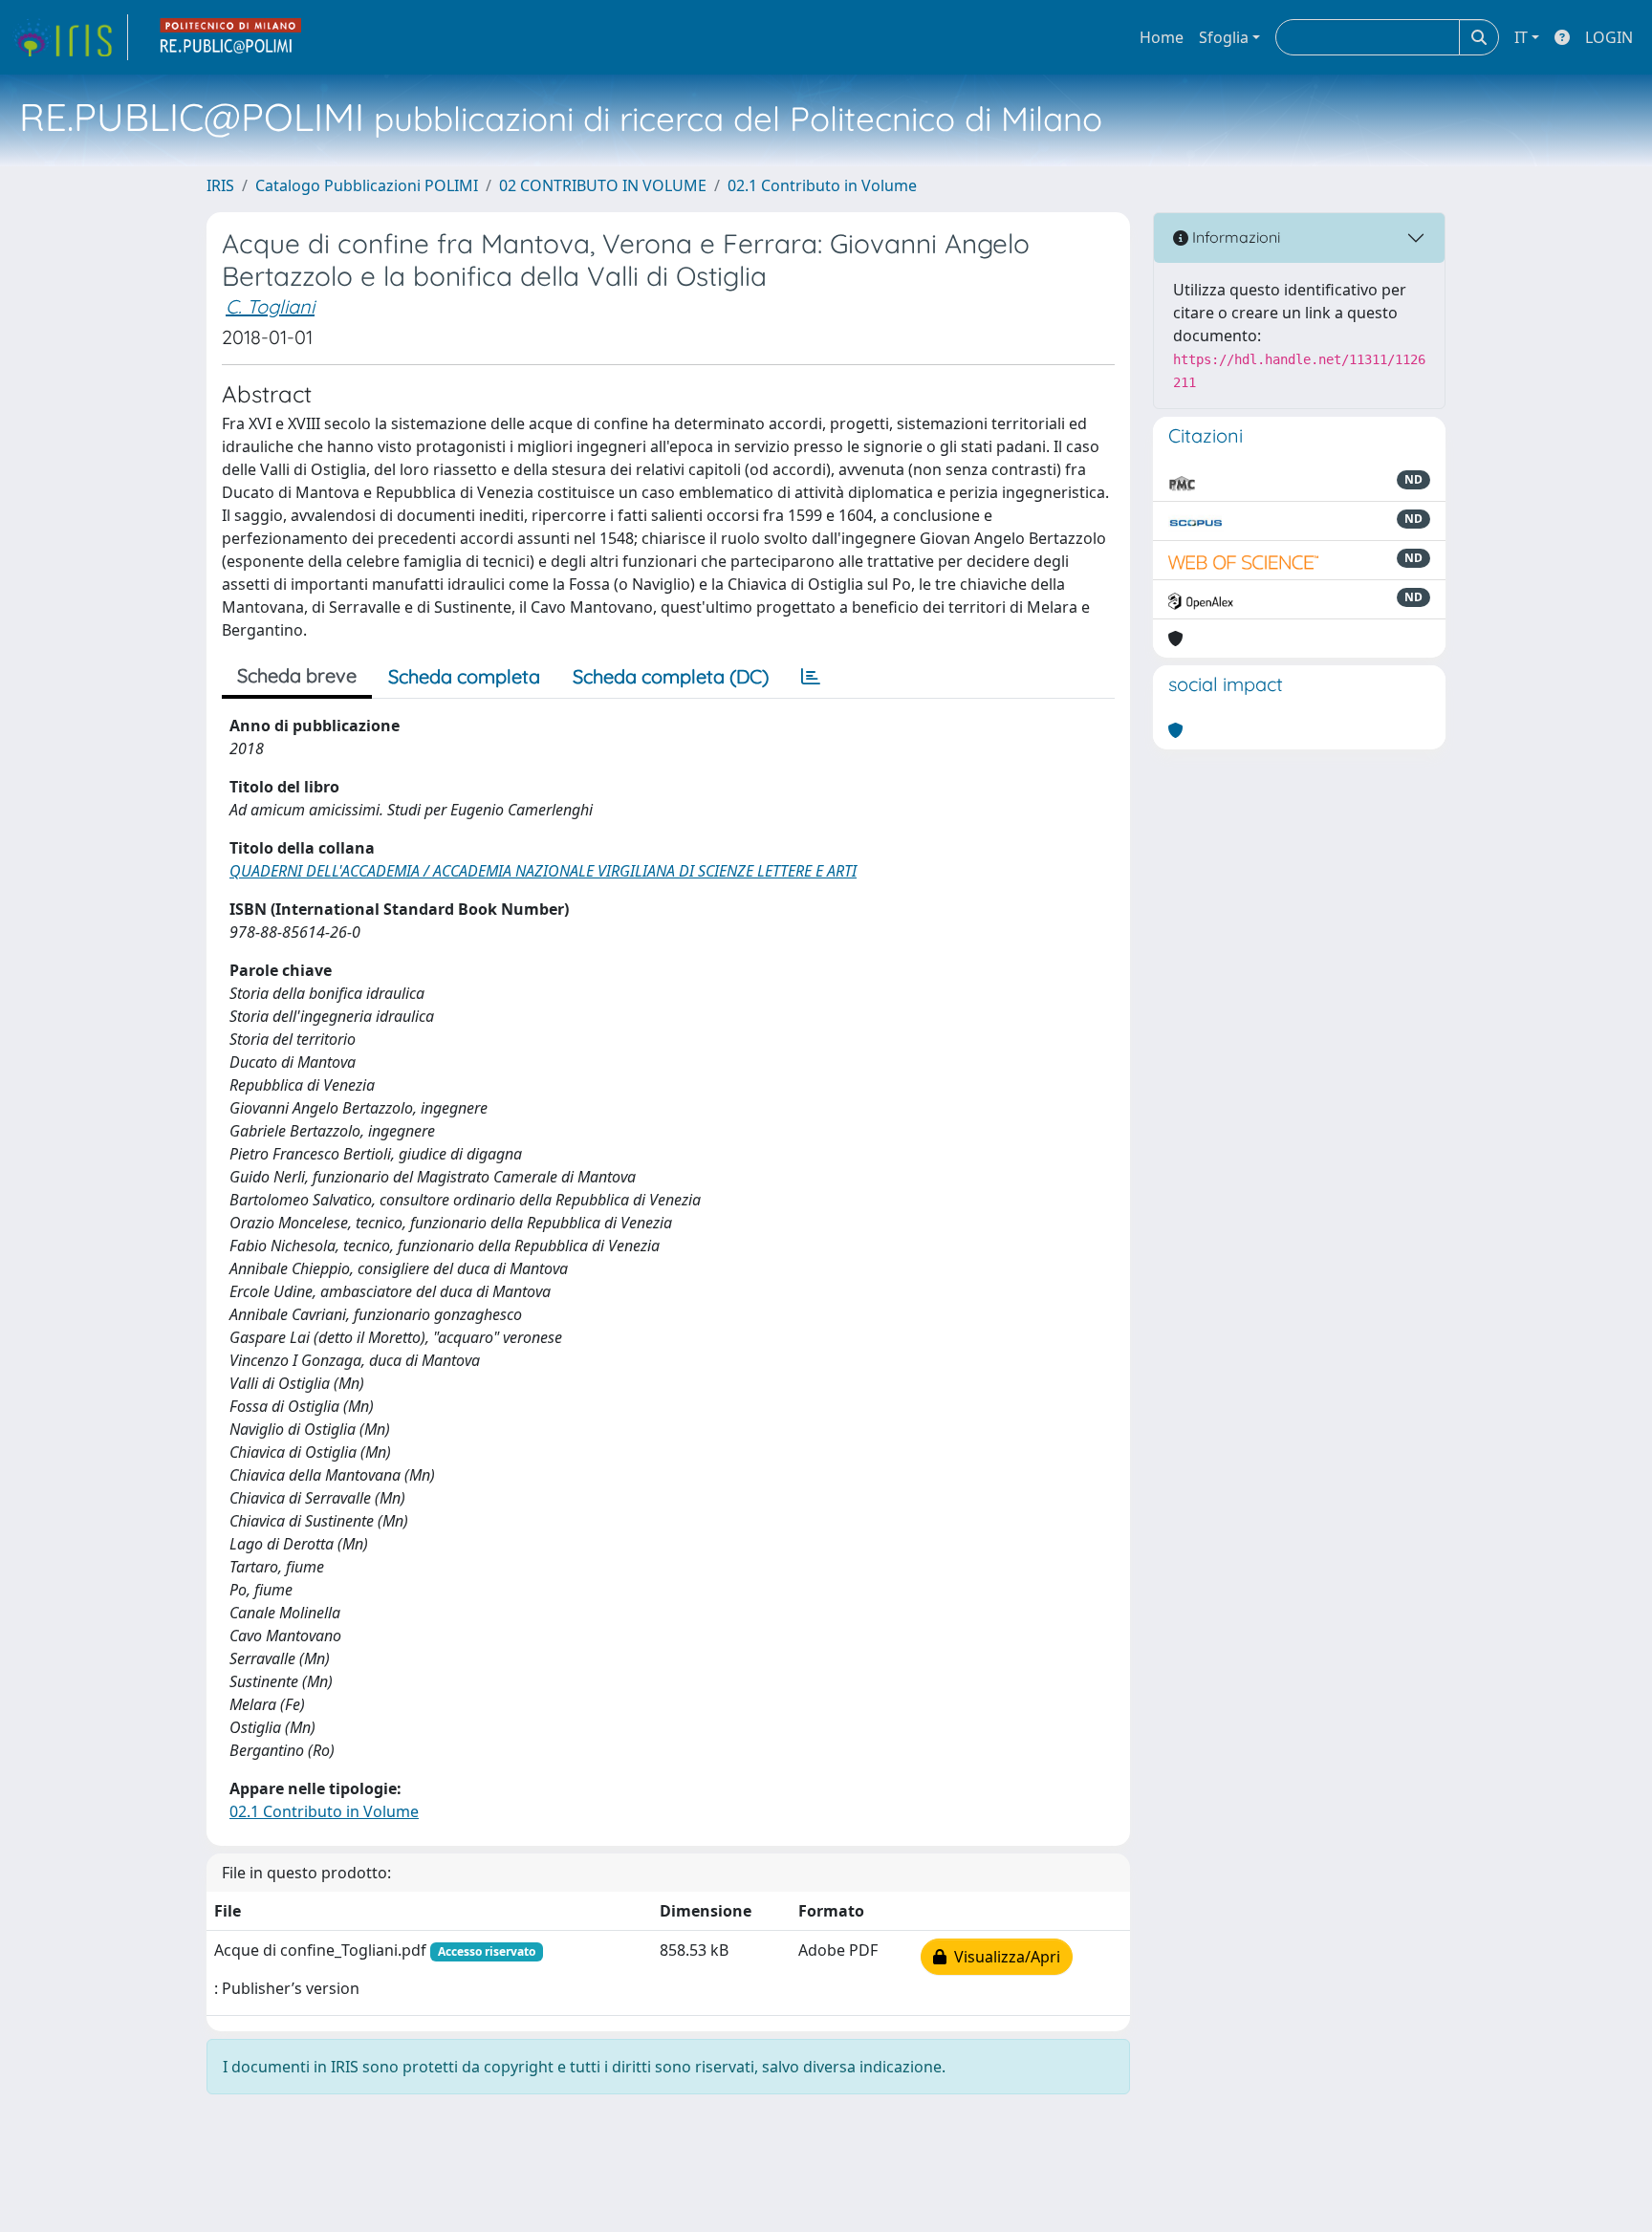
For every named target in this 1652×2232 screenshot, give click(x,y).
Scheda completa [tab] (464, 676)
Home (1162, 37)
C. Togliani (270, 306)
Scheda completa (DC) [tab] (671, 676)
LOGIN (1609, 37)
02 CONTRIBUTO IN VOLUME (603, 185)
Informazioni (1234, 237)
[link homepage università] (231, 37)
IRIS (220, 185)
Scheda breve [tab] (297, 675)
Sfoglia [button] (1224, 37)
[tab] (811, 677)
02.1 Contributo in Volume (822, 185)
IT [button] (1521, 37)
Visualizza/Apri (1003, 1957)
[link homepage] (70, 37)
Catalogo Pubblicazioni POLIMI (367, 185)
